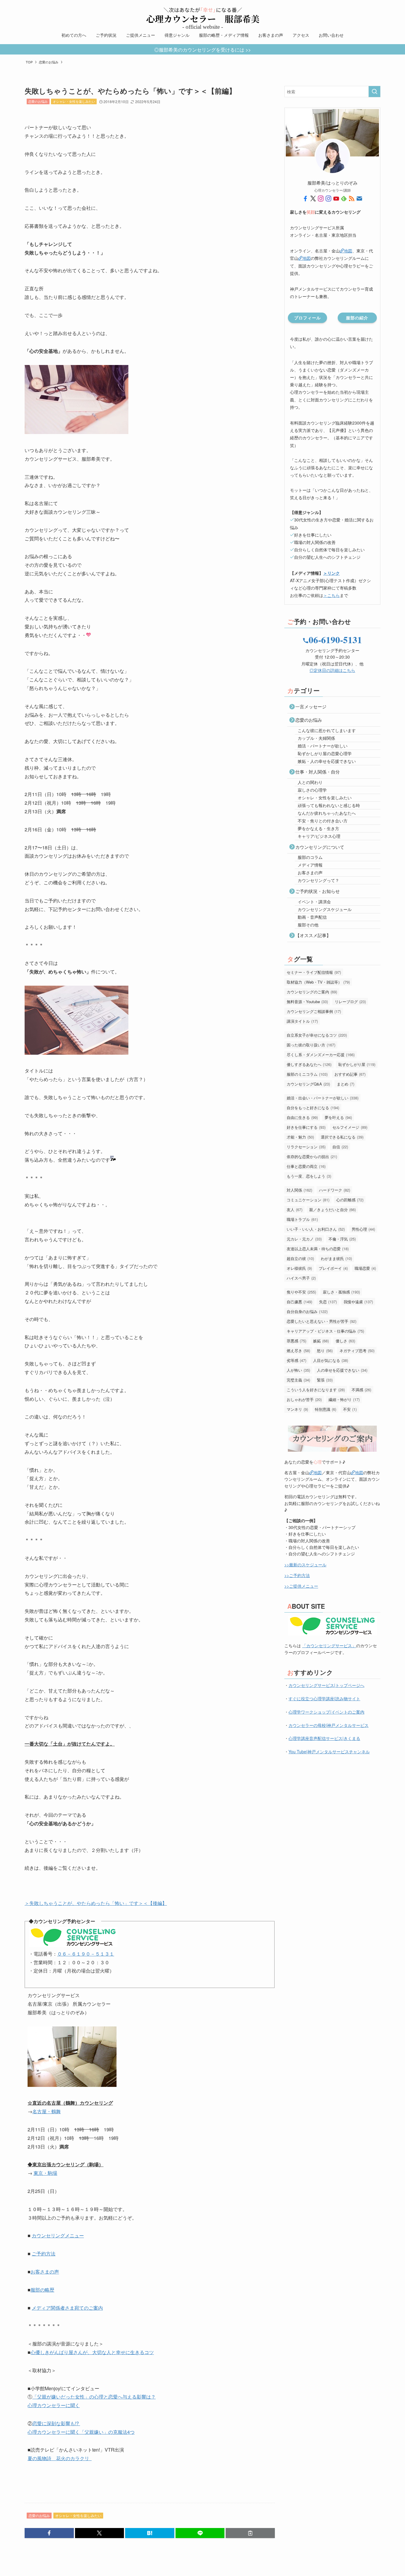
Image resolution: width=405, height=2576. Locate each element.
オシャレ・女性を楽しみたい (74, 101)
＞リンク (331, 573)
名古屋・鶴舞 (47, 2111)
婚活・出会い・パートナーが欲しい (323, 1098)
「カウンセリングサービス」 (329, 1645)
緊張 (325, 1380)
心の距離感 (350, 1200)
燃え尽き (298, 1351)
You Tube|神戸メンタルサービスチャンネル (329, 1752)
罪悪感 (296, 1341)
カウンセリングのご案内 (312, 992)
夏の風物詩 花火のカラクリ (60, 2458)
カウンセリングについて (320, 847)
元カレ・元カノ (304, 1239)
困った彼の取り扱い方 (311, 1045)
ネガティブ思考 (357, 1351)
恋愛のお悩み (38, 101)
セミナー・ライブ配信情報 (314, 972)
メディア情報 (310, 865)
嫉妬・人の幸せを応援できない (327, 761)
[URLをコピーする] (250, 2533)
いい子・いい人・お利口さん (316, 1229)
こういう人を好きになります (316, 1390)
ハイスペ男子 (301, 1278)
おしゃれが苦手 (304, 1399)
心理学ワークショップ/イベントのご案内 (326, 1712)
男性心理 (363, 1229)
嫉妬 (321, 1341)
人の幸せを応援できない (342, 1370)
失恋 (328, 1302)
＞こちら (331, 595)
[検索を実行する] (374, 92)
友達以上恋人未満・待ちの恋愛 (318, 1249)
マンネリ (297, 1409)
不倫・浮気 (342, 1239)
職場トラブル (302, 1219)
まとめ (346, 1084)
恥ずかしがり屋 (357, 1064)
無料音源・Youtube (307, 1002)
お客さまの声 (45, 2272)
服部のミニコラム (307, 1074)
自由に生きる (302, 1117)
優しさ (345, 1341)
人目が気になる (331, 1360)
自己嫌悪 (299, 1302)
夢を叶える (338, 1117)
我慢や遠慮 (358, 1302)
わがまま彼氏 (336, 1258)
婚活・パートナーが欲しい (323, 746)
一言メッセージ (311, 706)
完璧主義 (298, 1380)
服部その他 (308, 925)
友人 (295, 1209)
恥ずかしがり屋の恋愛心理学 (325, 753)
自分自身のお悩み (307, 1311)
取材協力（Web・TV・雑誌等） (318, 982)
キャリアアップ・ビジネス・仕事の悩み (325, 1331)
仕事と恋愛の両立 (306, 1166)
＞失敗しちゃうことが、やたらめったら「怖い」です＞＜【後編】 (96, 1903)
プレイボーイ (333, 1268)
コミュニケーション (308, 1200)
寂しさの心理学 (312, 790)
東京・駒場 (45, 2173)
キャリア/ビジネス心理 (319, 836)
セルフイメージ (350, 1127)
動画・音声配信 (312, 917)
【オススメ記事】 (313, 935)
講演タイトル (302, 1021)
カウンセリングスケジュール (325, 909)
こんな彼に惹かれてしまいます (327, 730)
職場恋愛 (365, 1268)
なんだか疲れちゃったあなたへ (327, 813)
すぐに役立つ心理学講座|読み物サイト (324, 1698)
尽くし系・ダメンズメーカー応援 (321, 1055)
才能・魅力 (300, 1137)
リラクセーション (306, 1147)
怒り (325, 1351)
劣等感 (296, 1360)
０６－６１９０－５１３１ (86, 1954)
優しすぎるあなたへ (309, 1064)
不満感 (361, 1390)
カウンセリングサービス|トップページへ (326, 1685)
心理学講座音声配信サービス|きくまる (324, 1738)
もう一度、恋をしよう (309, 1176)
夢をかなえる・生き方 (318, 828)
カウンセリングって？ (318, 880)
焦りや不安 (301, 1292)
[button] (49, 2533)
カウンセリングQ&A (308, 1084)
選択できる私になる (342, 1137)
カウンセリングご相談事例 (314, 1011)
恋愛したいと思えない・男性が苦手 (322, 1321)
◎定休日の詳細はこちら (332, 670)
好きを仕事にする (306, 1127)
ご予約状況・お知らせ (318, 891)
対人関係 (299, 1190)
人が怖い (298, 1370)
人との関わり (310, 782)
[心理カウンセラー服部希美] (203, 15)
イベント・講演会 (314, 902)
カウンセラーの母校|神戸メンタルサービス (329, 1725)
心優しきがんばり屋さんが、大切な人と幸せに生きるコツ (92, 2352)
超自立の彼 (300, 1258)
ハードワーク (335, 1190)
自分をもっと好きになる (313, 1108)
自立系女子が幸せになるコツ (317, 1035)
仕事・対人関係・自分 (318, 772)
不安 (350, 1409)
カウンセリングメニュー (58, 2235)
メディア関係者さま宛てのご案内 (67, 2308)
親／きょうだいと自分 (333, 1209)
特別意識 (326, 1409)
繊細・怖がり (344, 1399)
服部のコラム (310, 857)
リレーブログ (350, 1002)
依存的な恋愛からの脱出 (312, 1156)
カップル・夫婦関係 (316, 738)
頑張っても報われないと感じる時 (329, 805)
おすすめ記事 (350, 1074)
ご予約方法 (44, 2254)
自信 (340, 1147)
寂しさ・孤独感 (341, 1292)
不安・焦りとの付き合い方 (323, 821)
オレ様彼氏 (299, 1268)
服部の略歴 (42, 2290)
